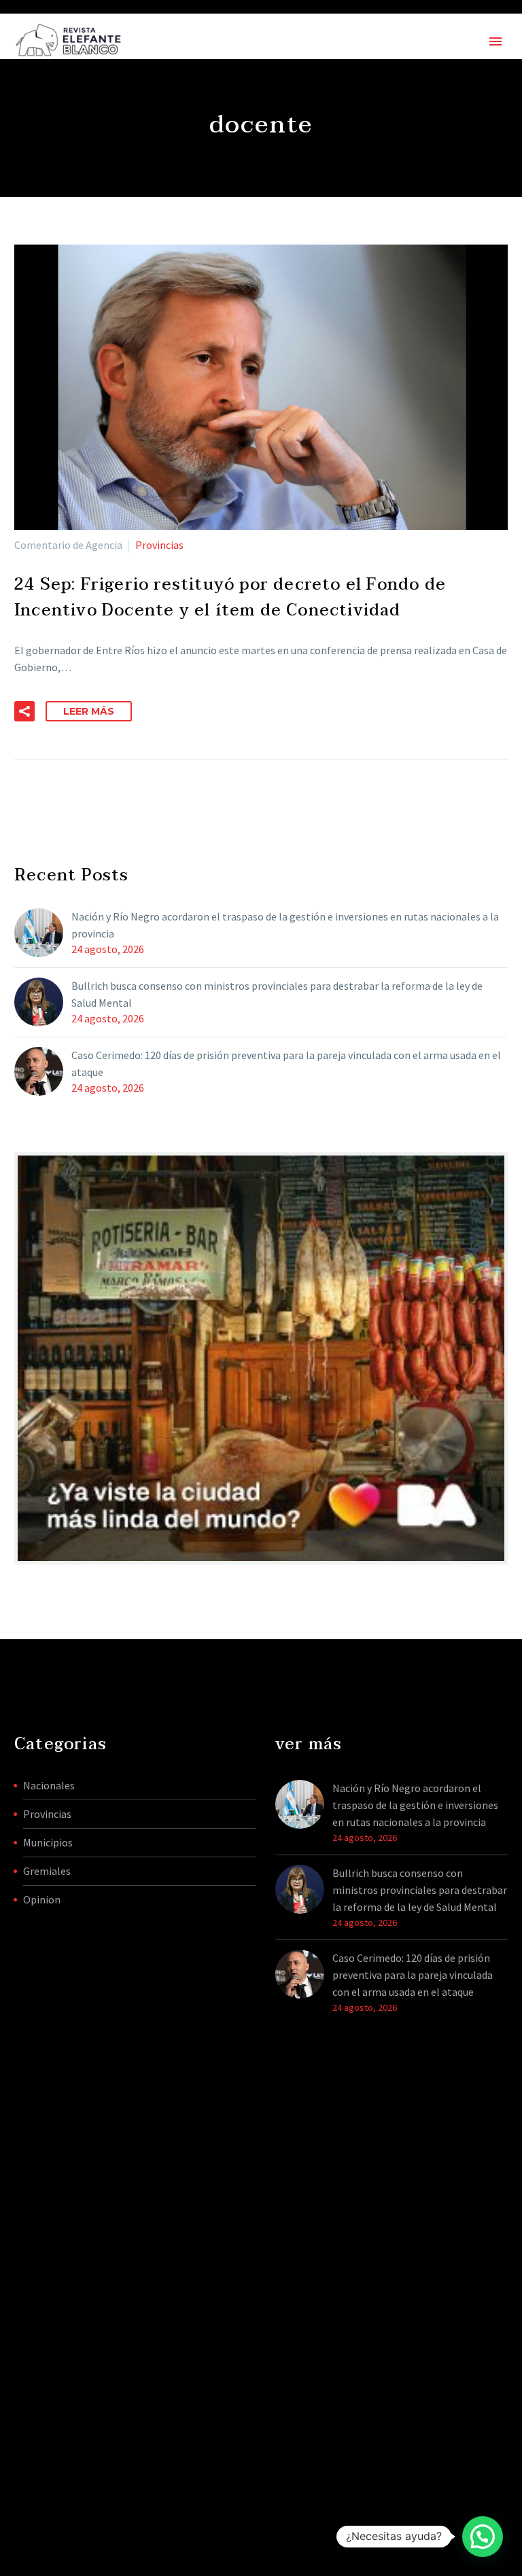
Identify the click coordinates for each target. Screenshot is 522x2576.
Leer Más (89, 711)
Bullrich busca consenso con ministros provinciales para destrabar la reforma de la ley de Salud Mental (277, 994)
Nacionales (49, 1785)
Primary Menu (495, 41)
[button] (24, 711)
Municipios (48, 1842)
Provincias (159, 545)
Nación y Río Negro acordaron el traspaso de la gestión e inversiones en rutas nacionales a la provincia (285, 925)
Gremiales (47, 1871)
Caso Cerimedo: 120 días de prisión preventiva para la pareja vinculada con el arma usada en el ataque (286, 1063)
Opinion (42, 1899)
